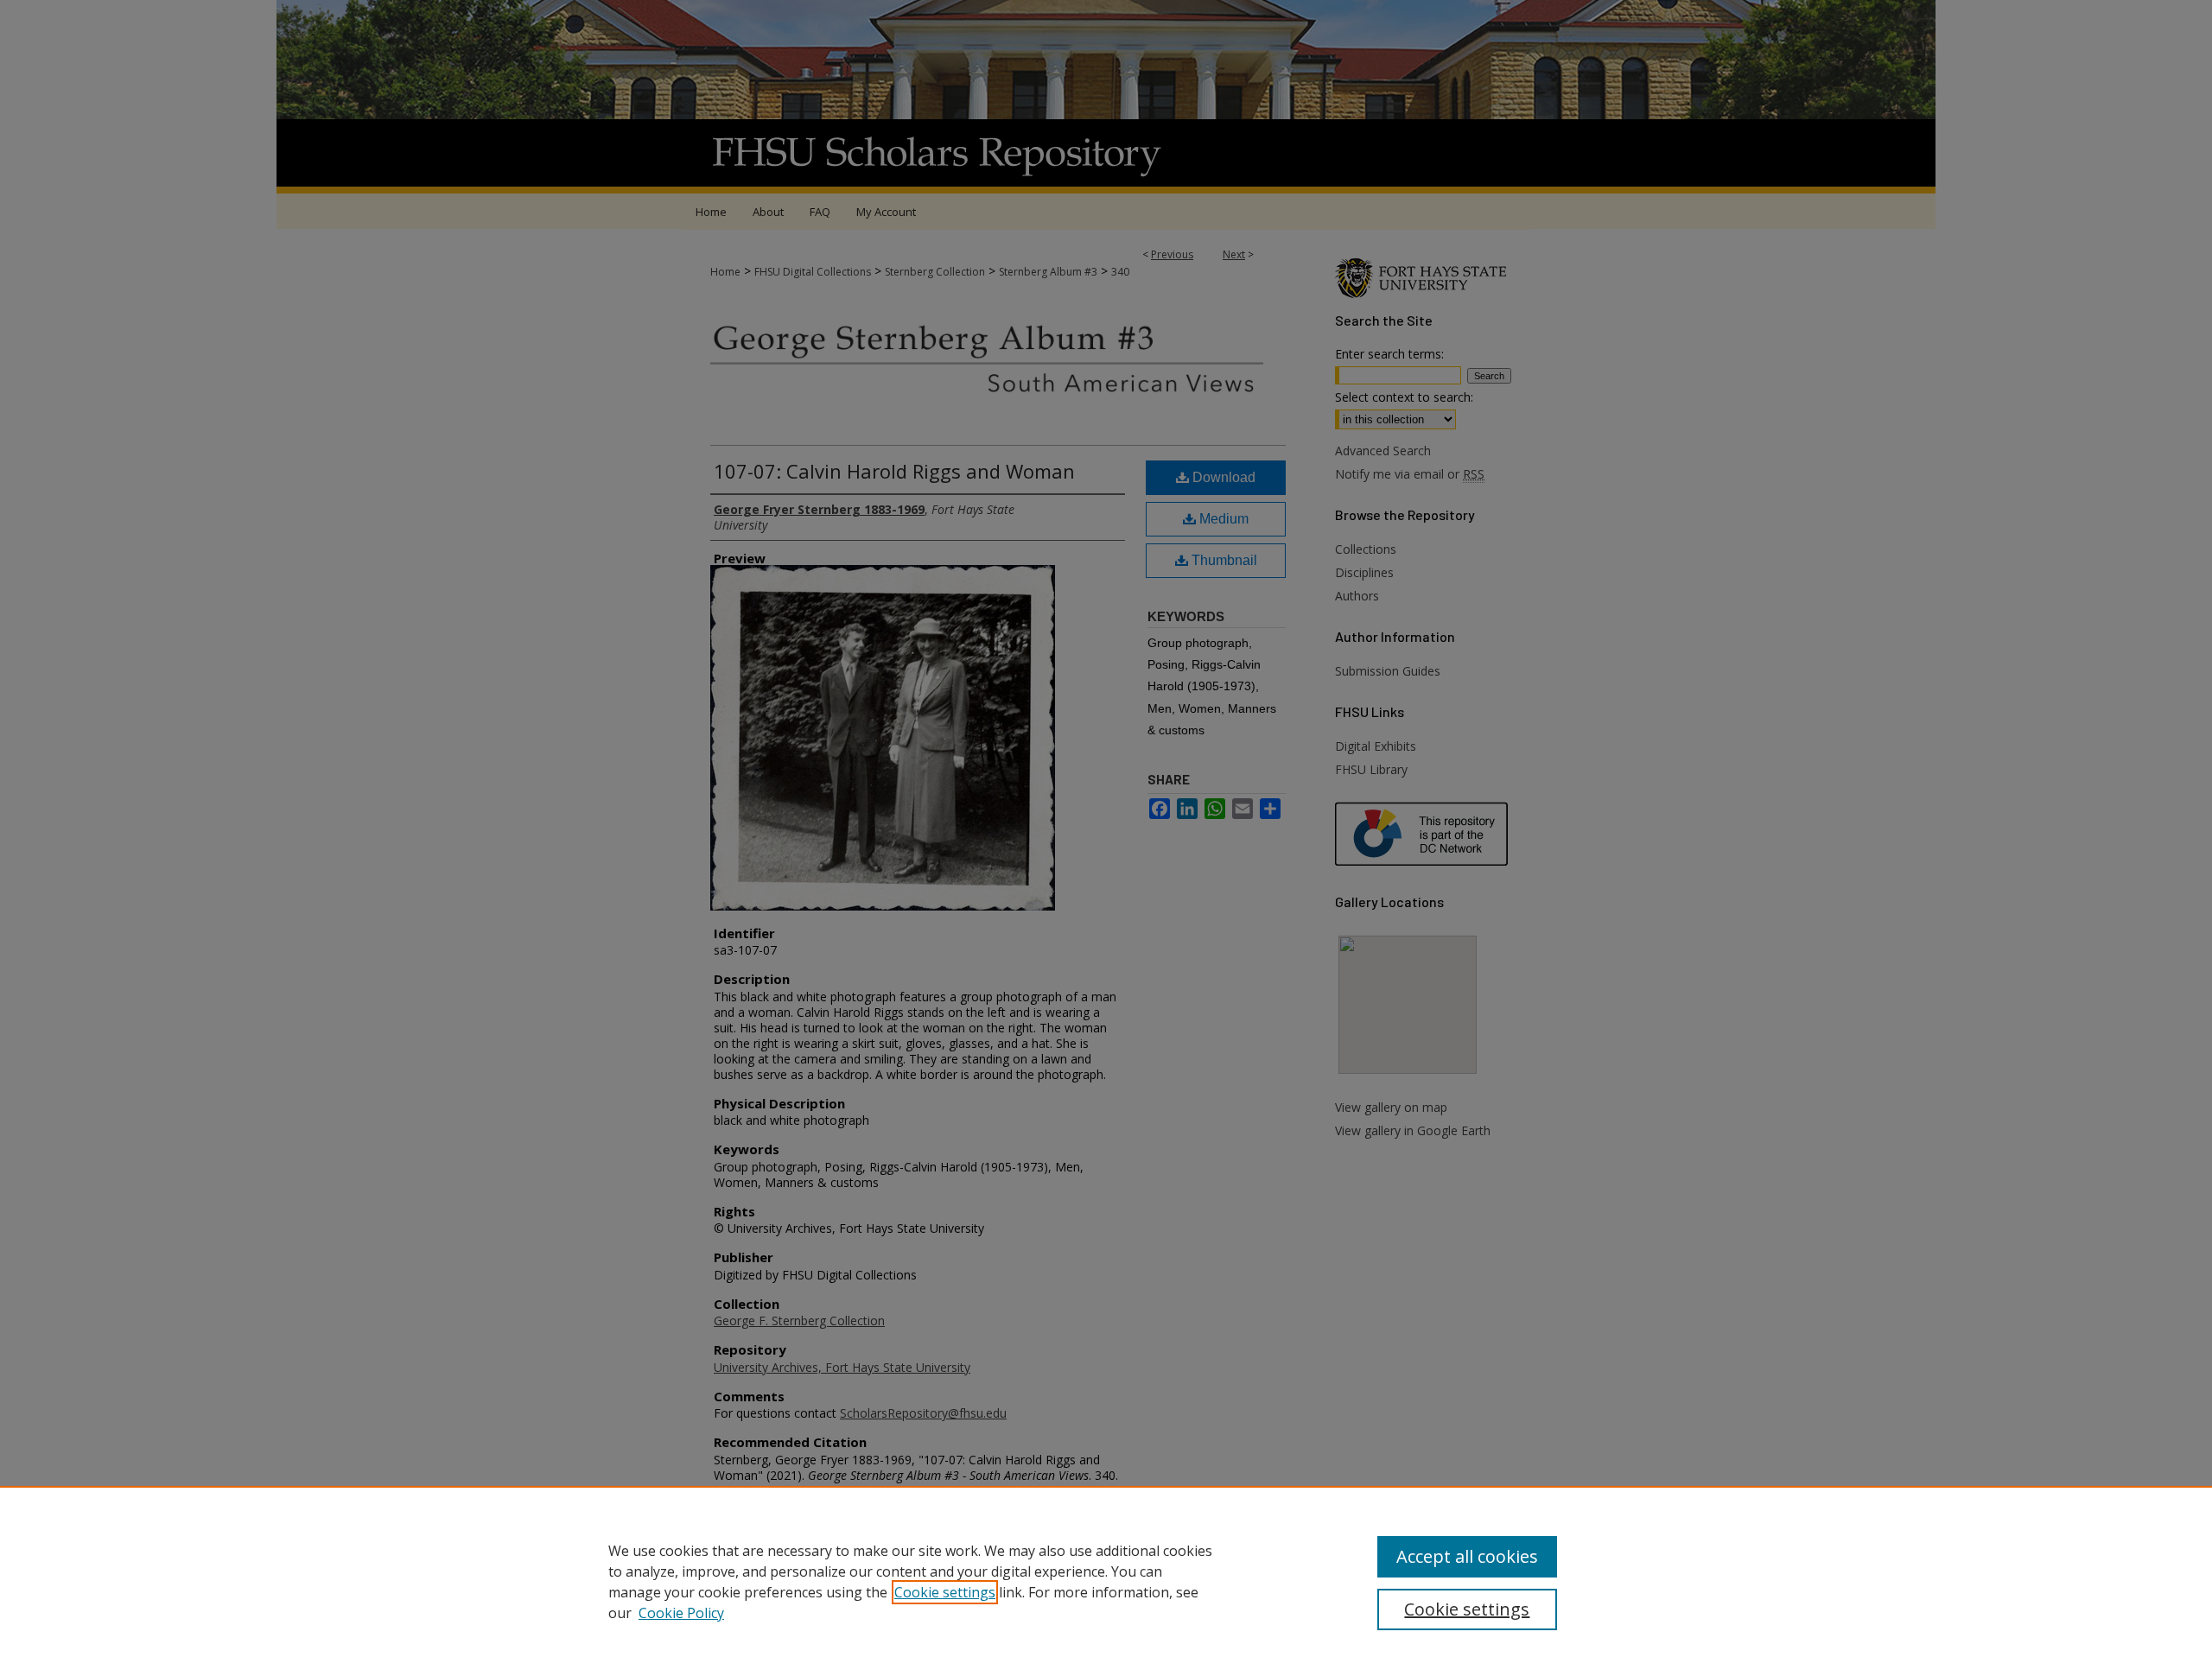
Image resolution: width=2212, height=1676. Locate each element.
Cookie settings (945, 1592)
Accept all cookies (1467, 1556)
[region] (1106, 1581)
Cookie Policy (681, 1613)
